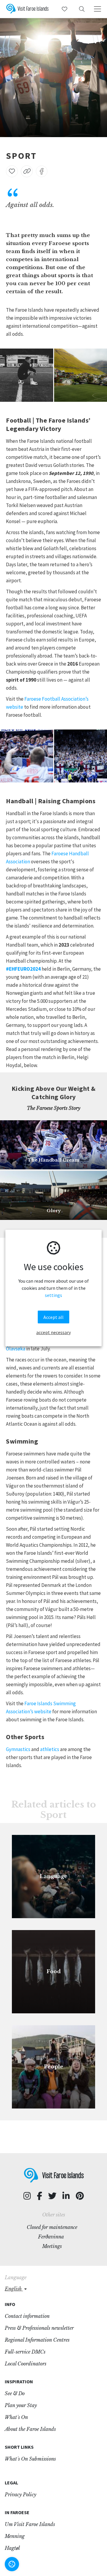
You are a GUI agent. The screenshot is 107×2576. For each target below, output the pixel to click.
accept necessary (53, 1332)
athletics (50, 1749)
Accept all (53, 1317)
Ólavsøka (16, 1349)
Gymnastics (18, 1749)
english (14, 2289)
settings (53, 1295)
